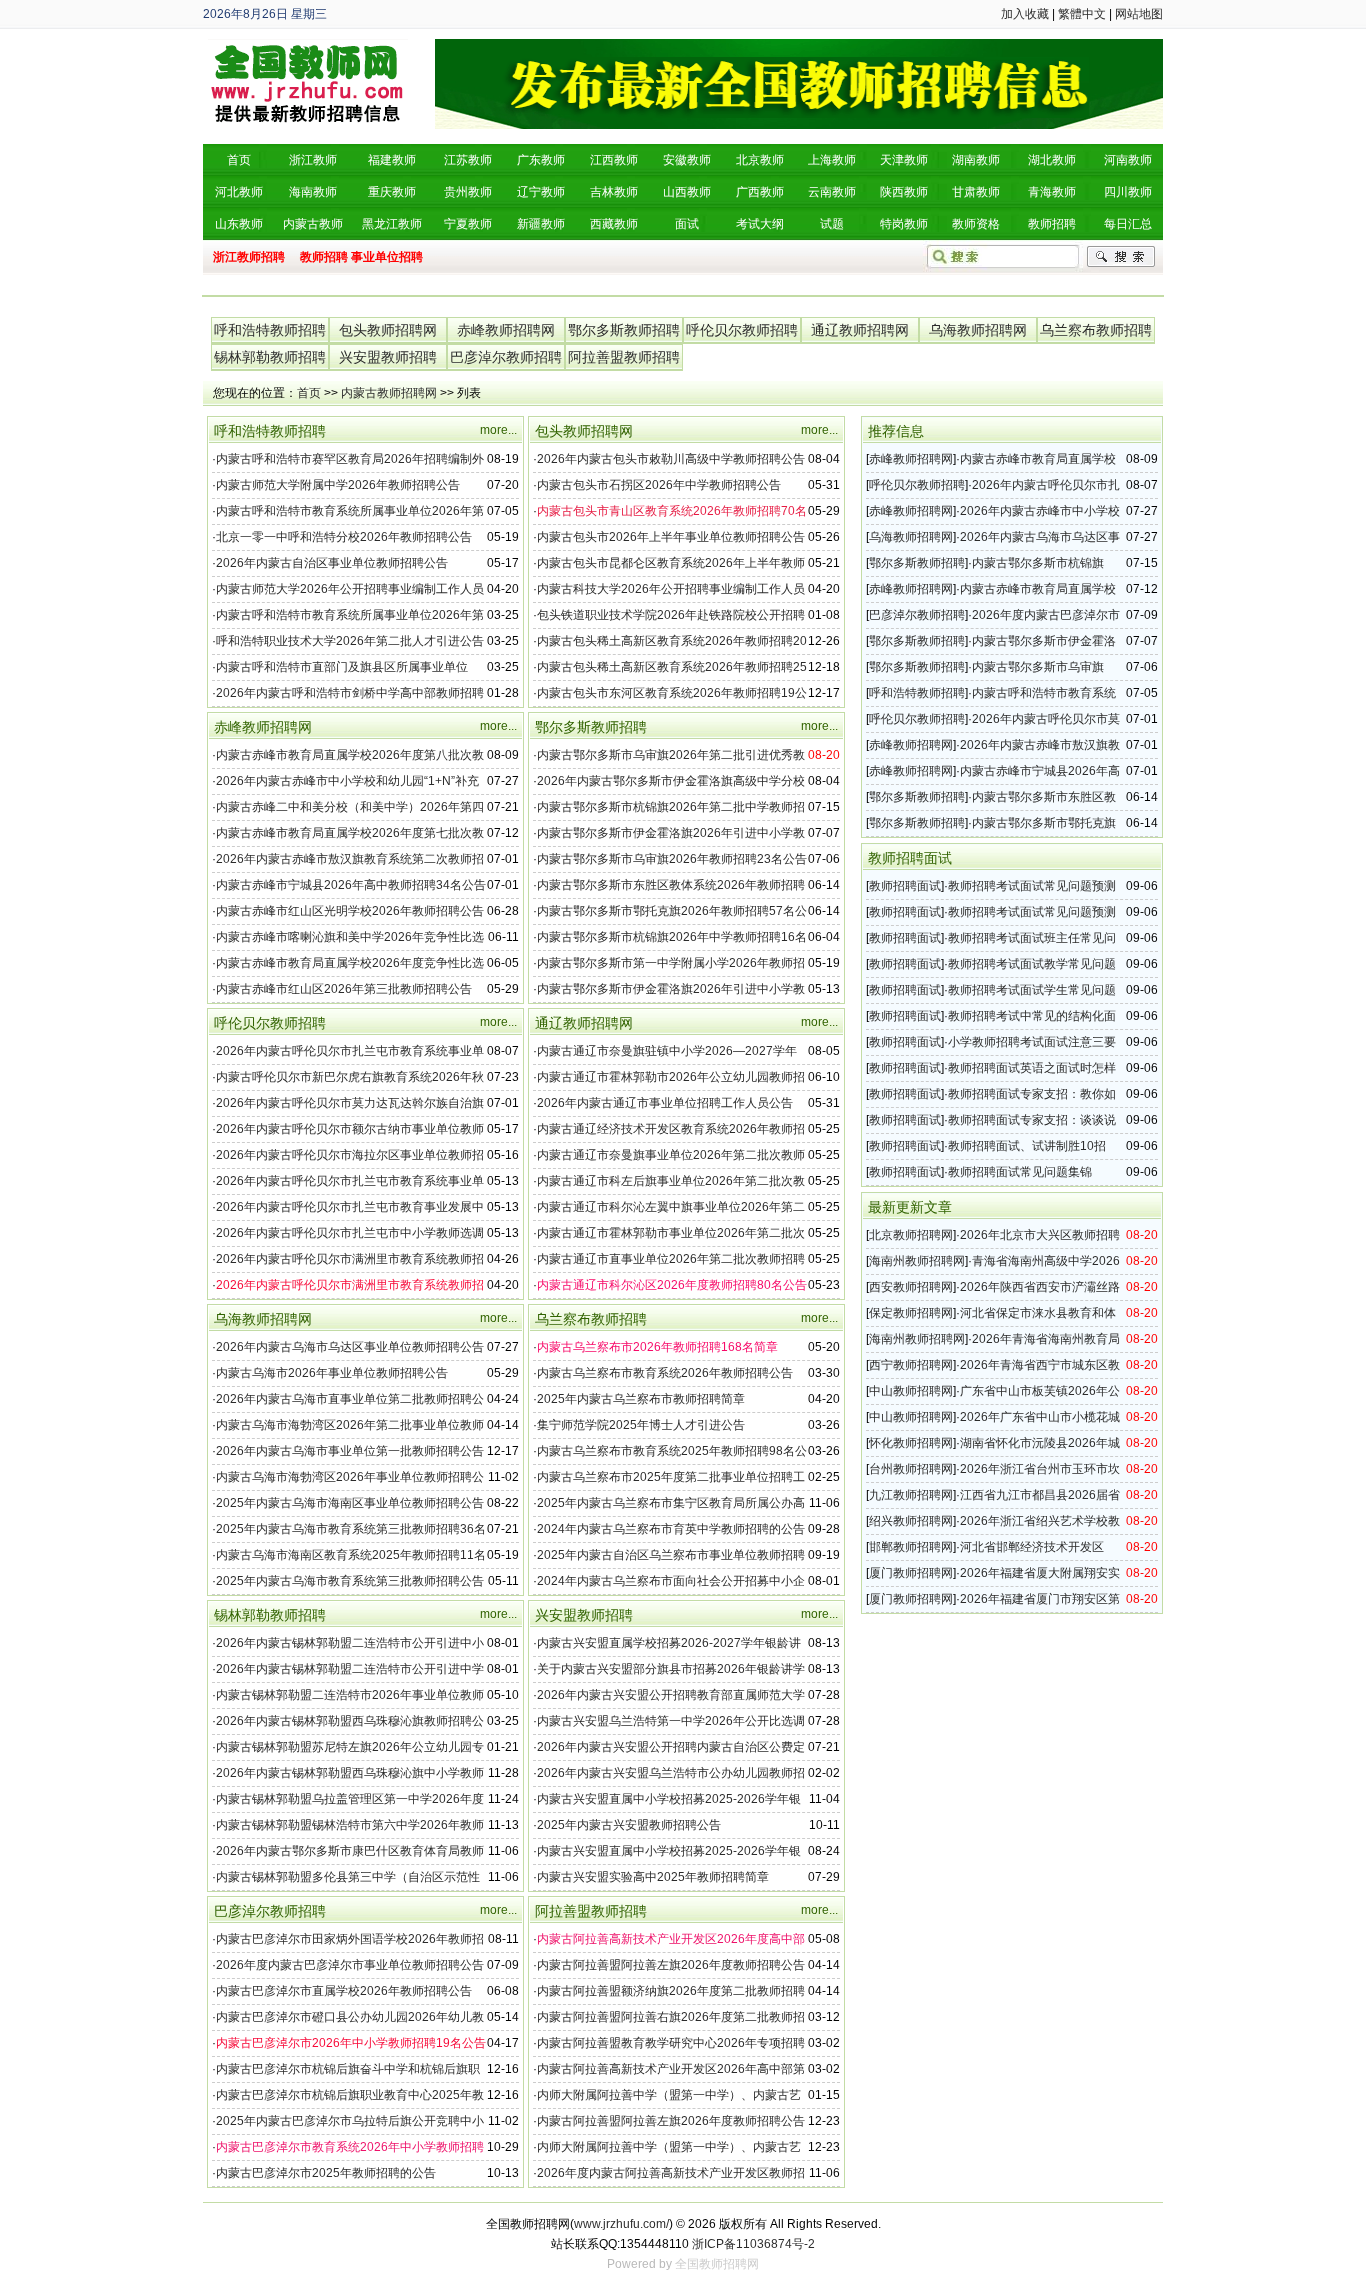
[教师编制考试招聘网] (308, 46)
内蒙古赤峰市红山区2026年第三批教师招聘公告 (344, 989)
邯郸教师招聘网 (911, 1547)
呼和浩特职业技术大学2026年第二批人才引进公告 (350, 641)
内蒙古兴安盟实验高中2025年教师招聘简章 (653, 1877)
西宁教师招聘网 (911, 1365)
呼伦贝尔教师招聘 (742, 330)
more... (498, 430)
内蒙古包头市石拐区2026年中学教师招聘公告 (659, 485)
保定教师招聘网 (911, 1313)
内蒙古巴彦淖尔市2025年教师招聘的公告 (326, 2173)
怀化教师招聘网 (911, 1443)
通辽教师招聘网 (860, 330)
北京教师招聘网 (911, 1235)
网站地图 (1139, 14)
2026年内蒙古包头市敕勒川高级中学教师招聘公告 (671, 459)
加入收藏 (1025, 14)
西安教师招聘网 (911, 1287)
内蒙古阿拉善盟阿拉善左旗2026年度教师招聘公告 (671, 1965)
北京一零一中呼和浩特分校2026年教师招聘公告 (344, 537)
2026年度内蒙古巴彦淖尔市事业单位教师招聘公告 (350, 1965)
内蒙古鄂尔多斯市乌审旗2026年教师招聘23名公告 (672, 859)
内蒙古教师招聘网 (389, 393)
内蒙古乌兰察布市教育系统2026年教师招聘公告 (665, 1373)
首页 (309, 393)
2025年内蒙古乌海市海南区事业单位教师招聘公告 (350, 1503)
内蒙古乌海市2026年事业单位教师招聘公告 (332, 1373)
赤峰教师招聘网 (506, 330)
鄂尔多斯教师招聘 (624, 330)
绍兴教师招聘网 (911, 1521)
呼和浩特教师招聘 (270, 330)
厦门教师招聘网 (911, 1573)
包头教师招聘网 (388, 330)
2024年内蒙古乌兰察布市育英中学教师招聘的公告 (671, 1529)
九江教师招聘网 (911, 1495)
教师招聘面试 (905, 886)
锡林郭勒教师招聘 (270, 357)
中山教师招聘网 (911, 1391)
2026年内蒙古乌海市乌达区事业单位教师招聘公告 (350, 1347)
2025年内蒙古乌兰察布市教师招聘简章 (641, 1399)
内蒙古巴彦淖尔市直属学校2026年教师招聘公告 (344, 1991)
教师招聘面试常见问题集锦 (1020, 1172)
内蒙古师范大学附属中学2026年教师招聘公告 (338, 485)
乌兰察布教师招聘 (1096, 330)
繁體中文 (1082, 14)
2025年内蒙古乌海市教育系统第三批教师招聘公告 (350, 1581)
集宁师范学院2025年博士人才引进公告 (641, 1425)
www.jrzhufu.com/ (621, 2224)
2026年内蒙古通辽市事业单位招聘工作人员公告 (665, 1103)
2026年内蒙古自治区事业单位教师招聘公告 (332, 563)
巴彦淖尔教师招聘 (506, 357)
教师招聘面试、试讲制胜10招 (1027, 1146)
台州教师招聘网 (911, 1469)
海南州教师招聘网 (917, 1261)
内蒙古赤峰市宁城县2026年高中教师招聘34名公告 (351, 885)
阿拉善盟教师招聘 (624, 357)
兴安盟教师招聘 (388, 357)
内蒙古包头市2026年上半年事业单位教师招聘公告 (671, 537)
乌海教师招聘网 (978, 330)
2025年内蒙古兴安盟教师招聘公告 (629, 1825)
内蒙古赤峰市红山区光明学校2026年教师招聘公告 (350, 911)
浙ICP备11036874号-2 (753, 2244)
